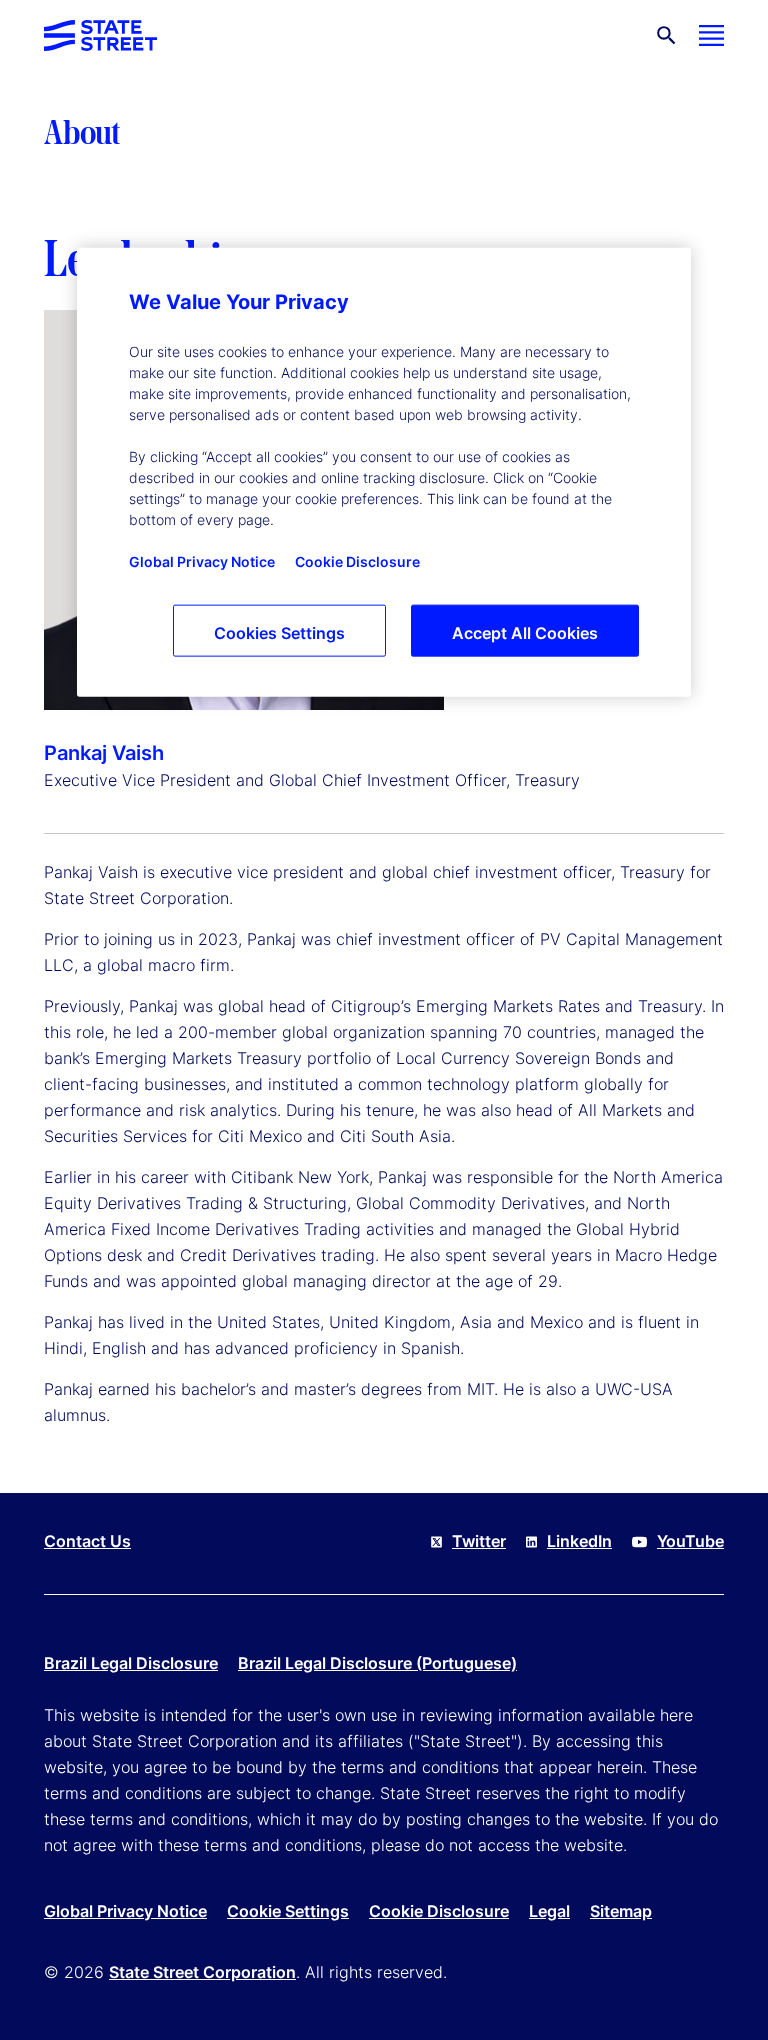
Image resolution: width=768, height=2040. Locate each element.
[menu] (711, 35)
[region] (384, 472)
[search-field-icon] (666, 35)
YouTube (690, 1541)
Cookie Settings (288, 1911)
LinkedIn (579, 1541)
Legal (549, 1911)
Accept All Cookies (525, 633)
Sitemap (621, 1911)
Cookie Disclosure (439, 1911)
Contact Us (87, 1541)
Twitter (479, 1541)
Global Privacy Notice (125, 1911)
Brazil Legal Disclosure (131, 1663)
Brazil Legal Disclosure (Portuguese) (377, 1663)
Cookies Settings (279, 633)
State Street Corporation (202, 1972)
